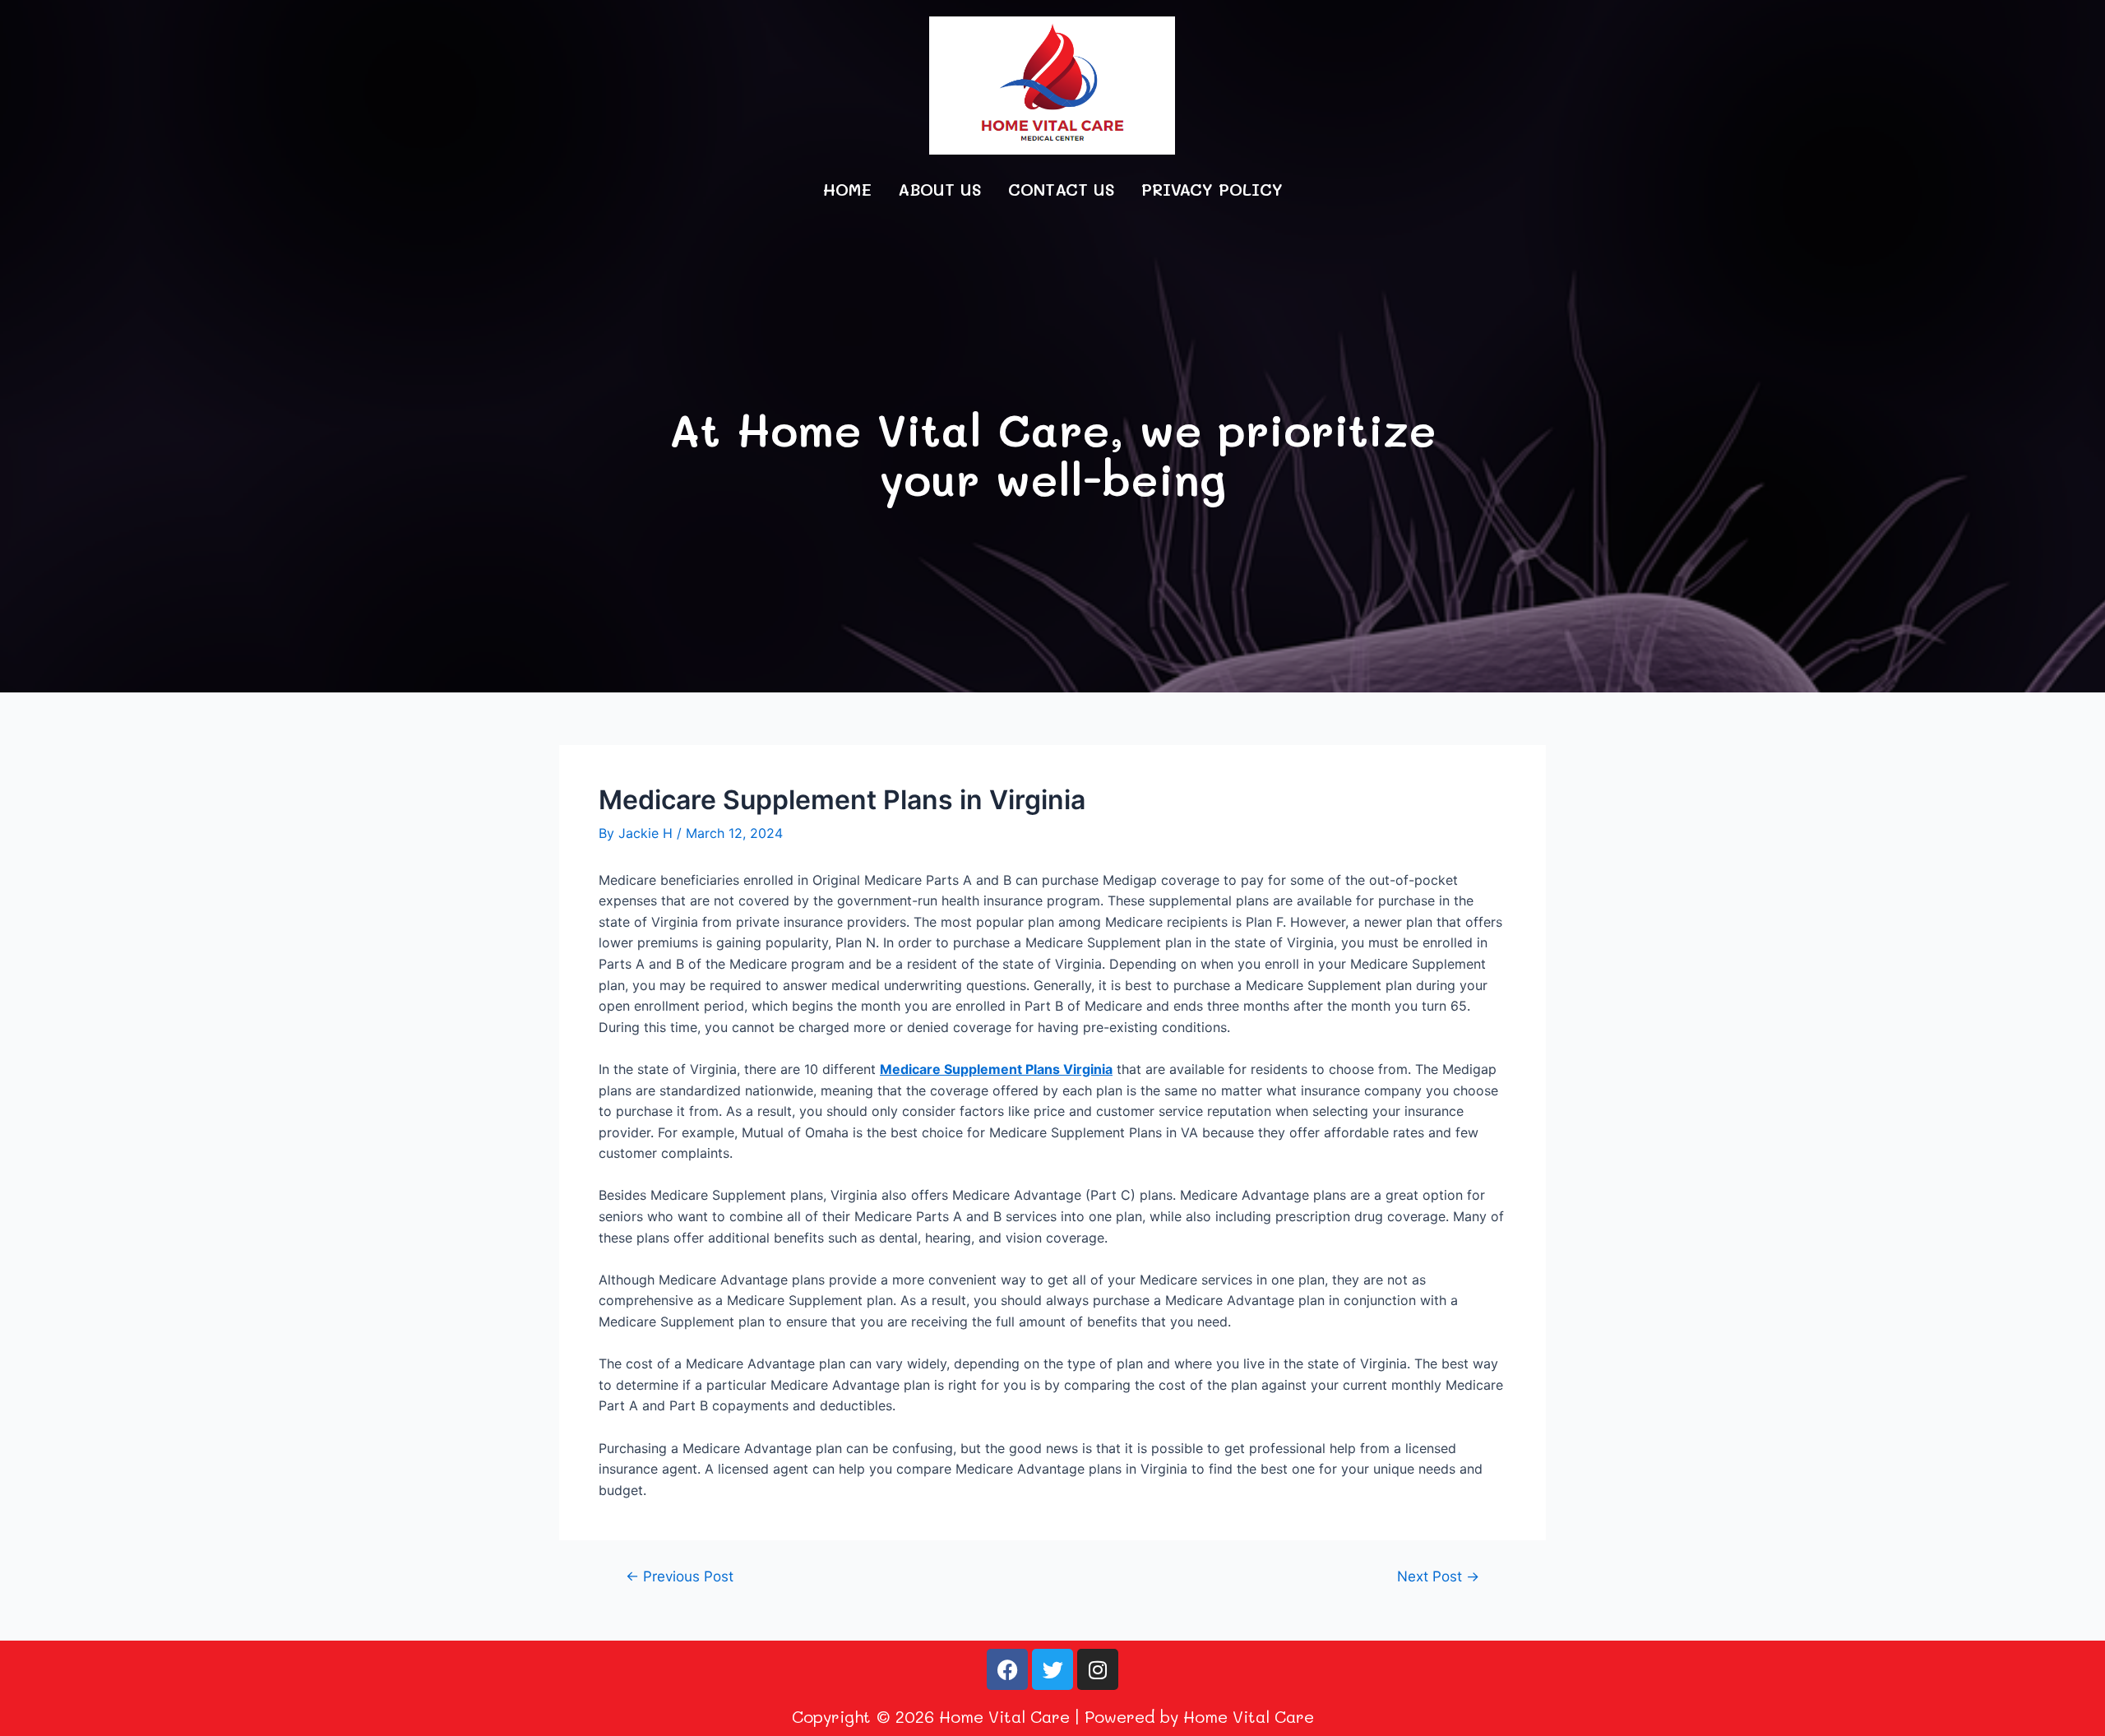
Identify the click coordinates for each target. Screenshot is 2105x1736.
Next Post (1438, 1576)
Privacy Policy (1212, 189)
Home (847, 189)
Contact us (1062, 189)
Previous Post (680, 1576)
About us (940, 189)
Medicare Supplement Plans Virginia (996, 1069)
